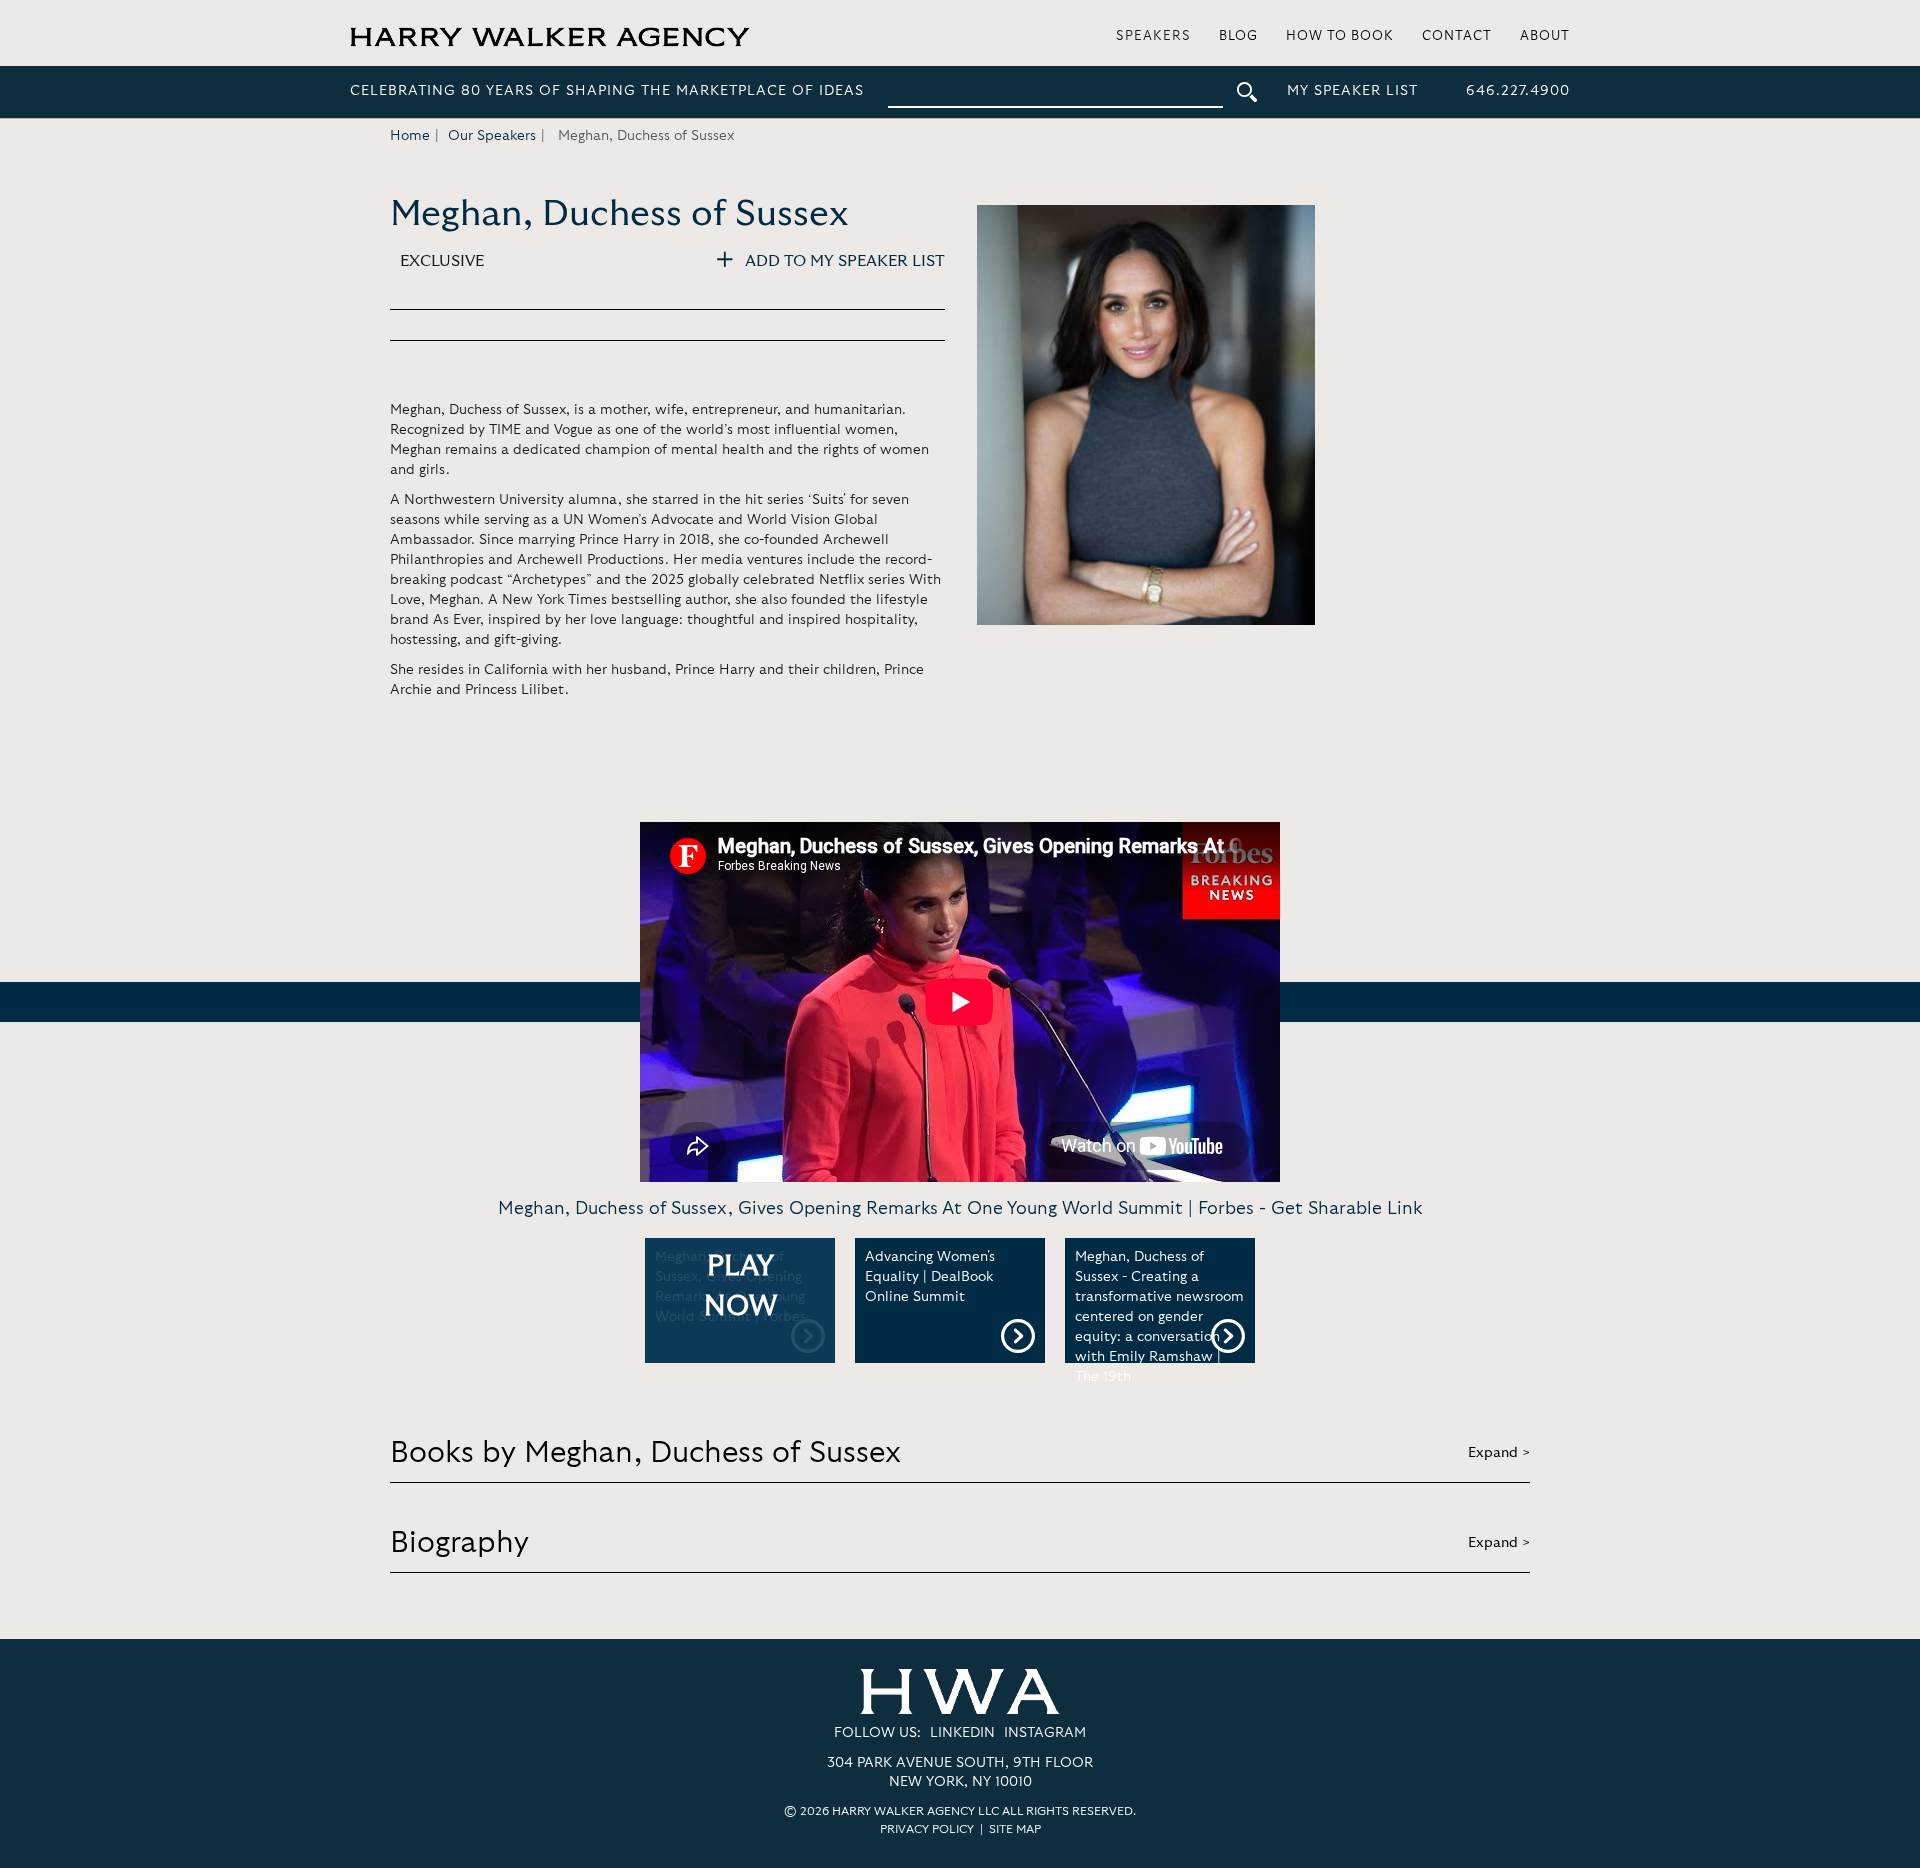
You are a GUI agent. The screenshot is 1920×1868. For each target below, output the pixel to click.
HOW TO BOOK (1340, 36)
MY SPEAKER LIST (1352, 91)
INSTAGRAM (1045, 1733)
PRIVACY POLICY (927, 1829)
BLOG (1238, 36)
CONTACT (1457, 36)
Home (410, 136)
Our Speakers (492, 136)
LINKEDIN (962, 1733)
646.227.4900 (1518, 91)
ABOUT (1545, 36)
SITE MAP (1015, 1829)
